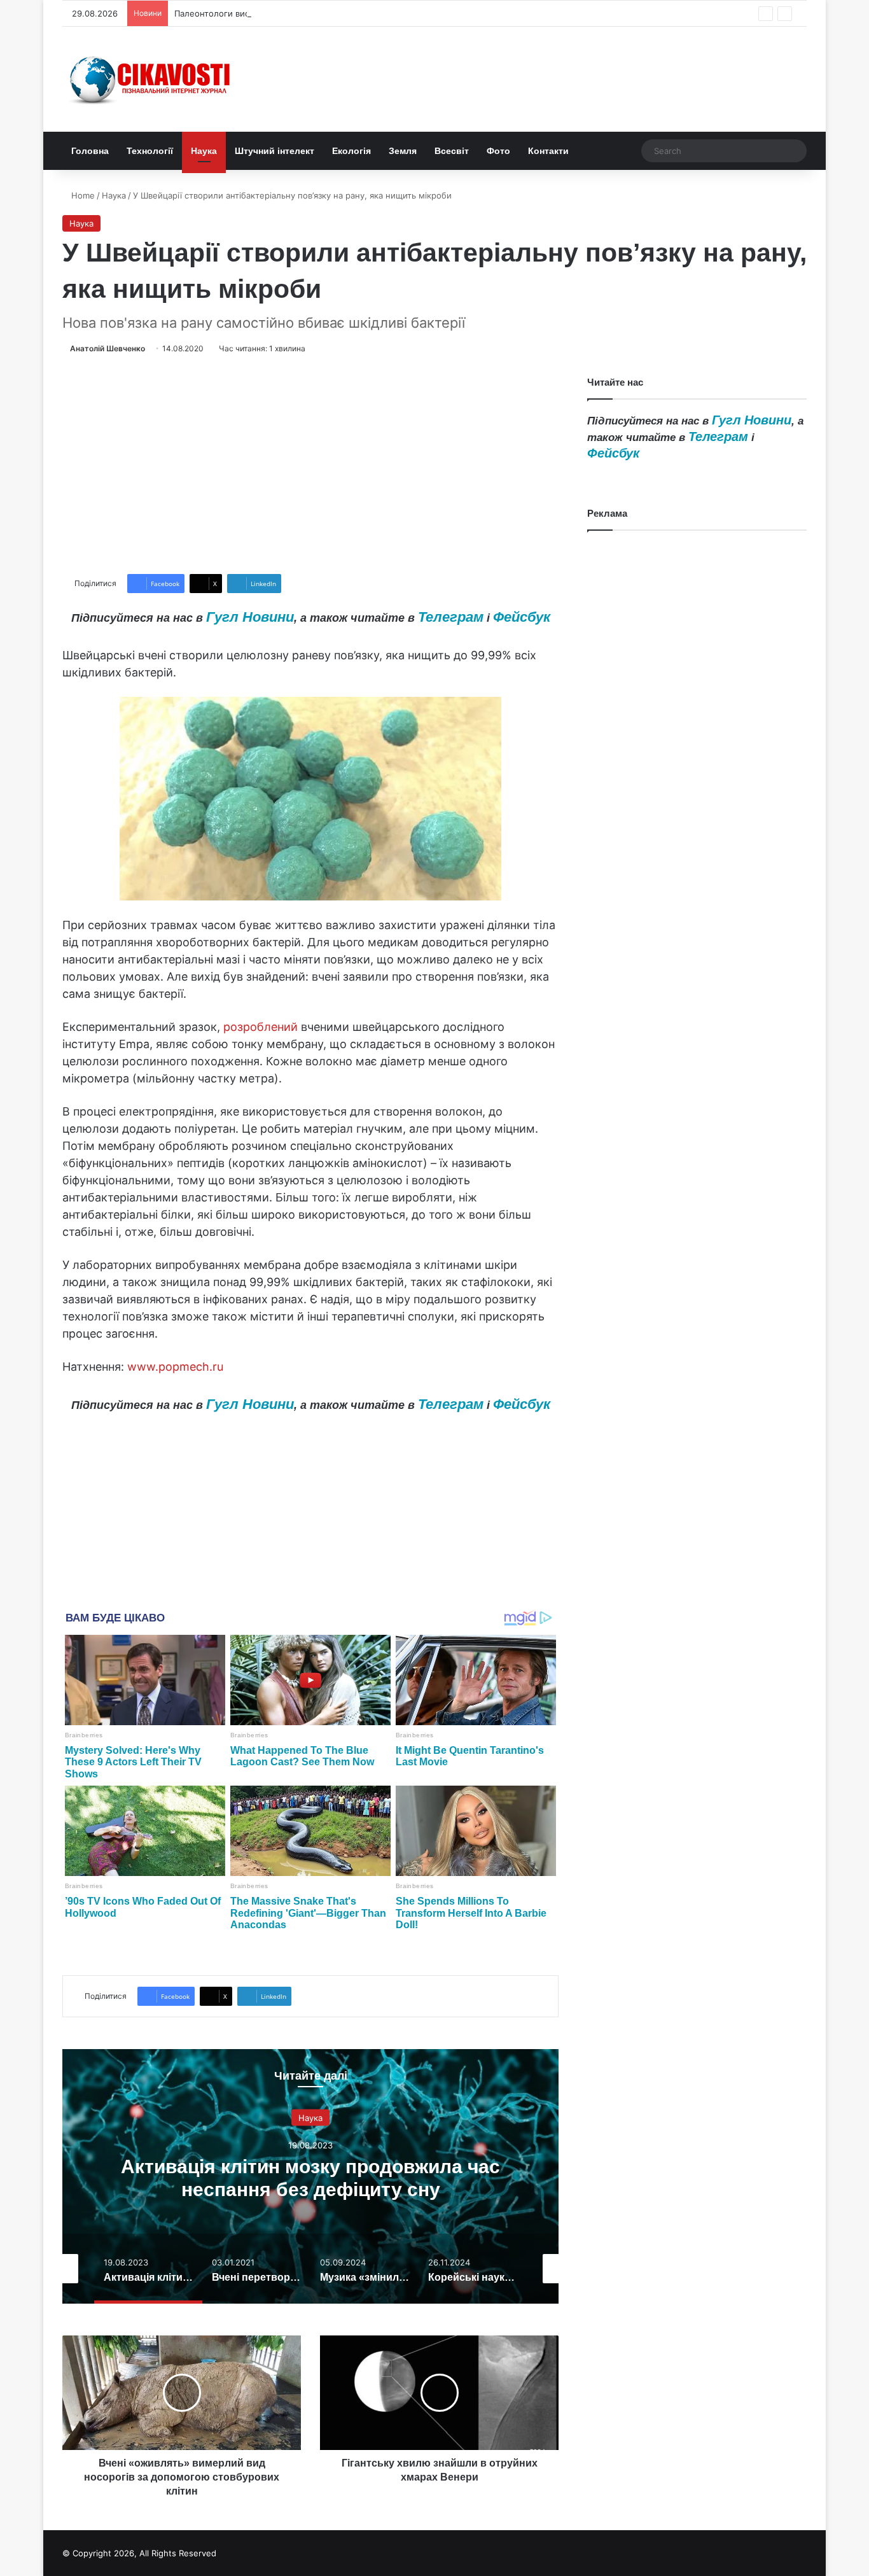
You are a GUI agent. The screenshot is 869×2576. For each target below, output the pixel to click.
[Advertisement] (310, 465)
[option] (310, 2176)
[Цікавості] (151, 79)
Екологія (351, 151)
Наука (204, 151)
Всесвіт (452, 151)
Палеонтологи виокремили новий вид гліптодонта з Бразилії (299, 13)
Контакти (548, 151)
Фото (498, 151)
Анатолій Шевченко (108, 348)
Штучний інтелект (275, 151)
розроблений (261, 1027)
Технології (150, 151)
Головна (90, 151)
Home (82, 195)
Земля (403, 151)
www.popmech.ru (175, 1367)
